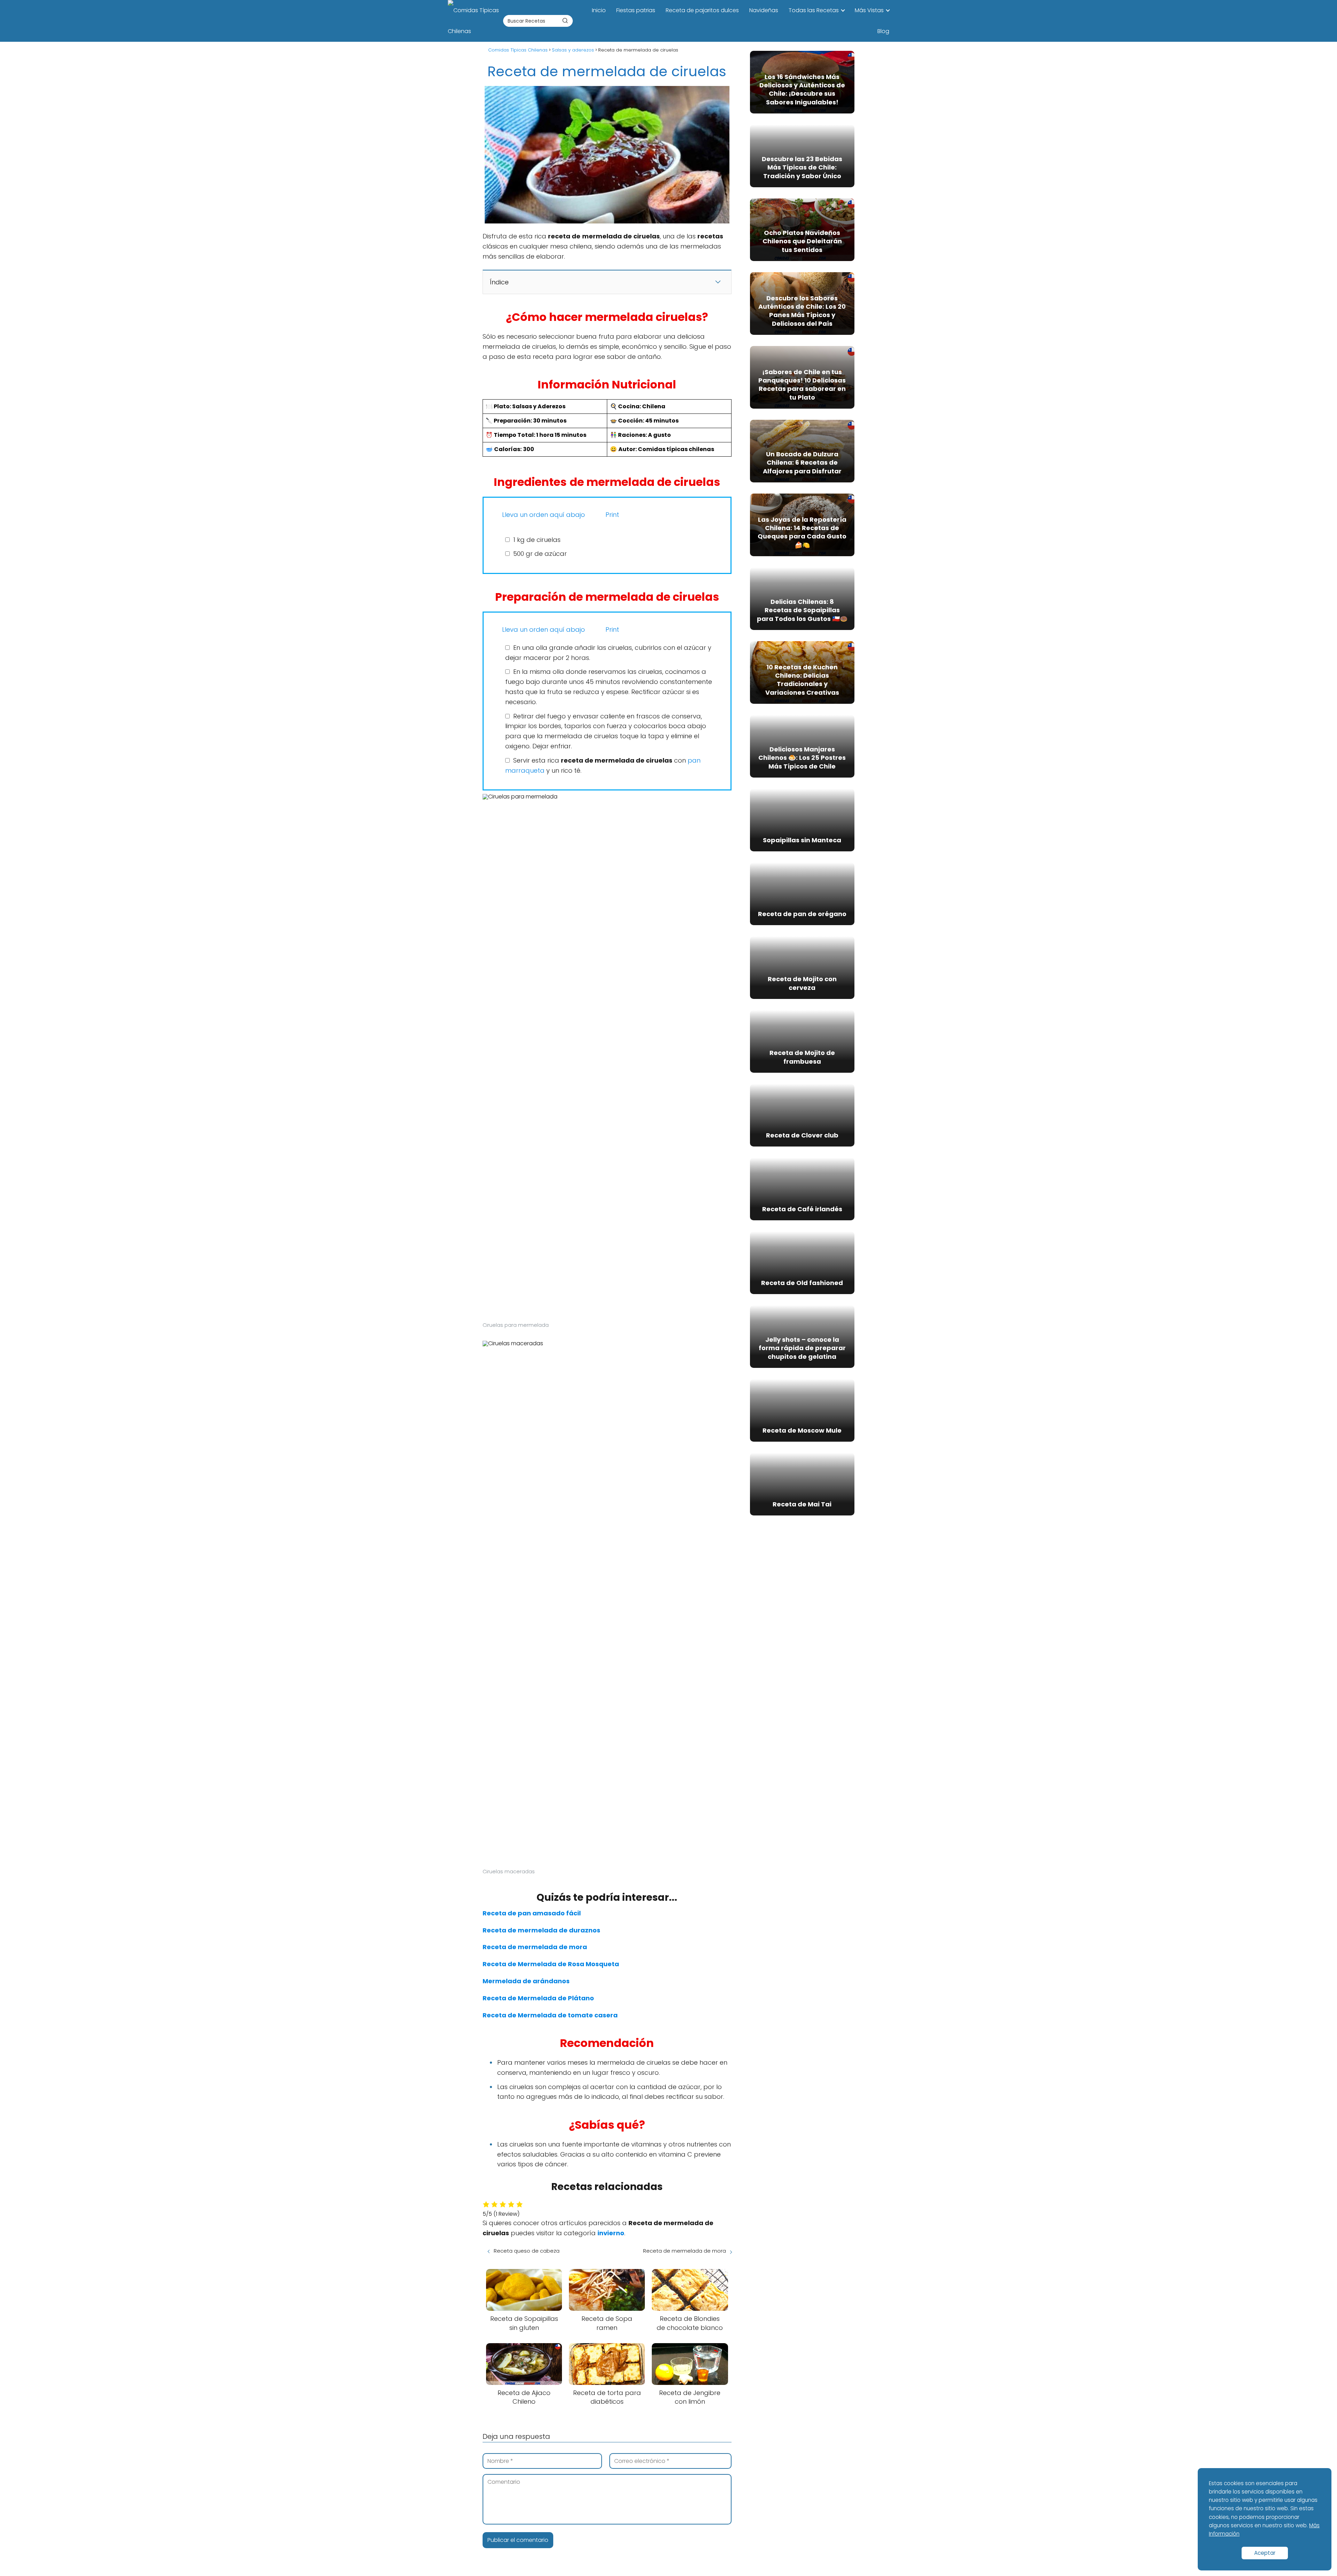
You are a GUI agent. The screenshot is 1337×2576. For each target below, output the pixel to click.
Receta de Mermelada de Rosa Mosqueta (551, 1964)
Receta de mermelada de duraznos (541, 1930)
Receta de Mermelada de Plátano (538, 1998)
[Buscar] (565, 21)
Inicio (599, 10)
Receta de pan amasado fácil (532, 1913)
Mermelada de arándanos (526, 1981)
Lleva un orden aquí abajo (543, 515)
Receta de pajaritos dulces (702, 10)
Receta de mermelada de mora (535, 1947)
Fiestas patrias (636, 10)
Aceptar (1265, 2553)
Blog (883, 31)
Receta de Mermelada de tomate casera (550, 2015)
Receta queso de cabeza (527, 2251)
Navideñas (764, 10)
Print (611, 515)
